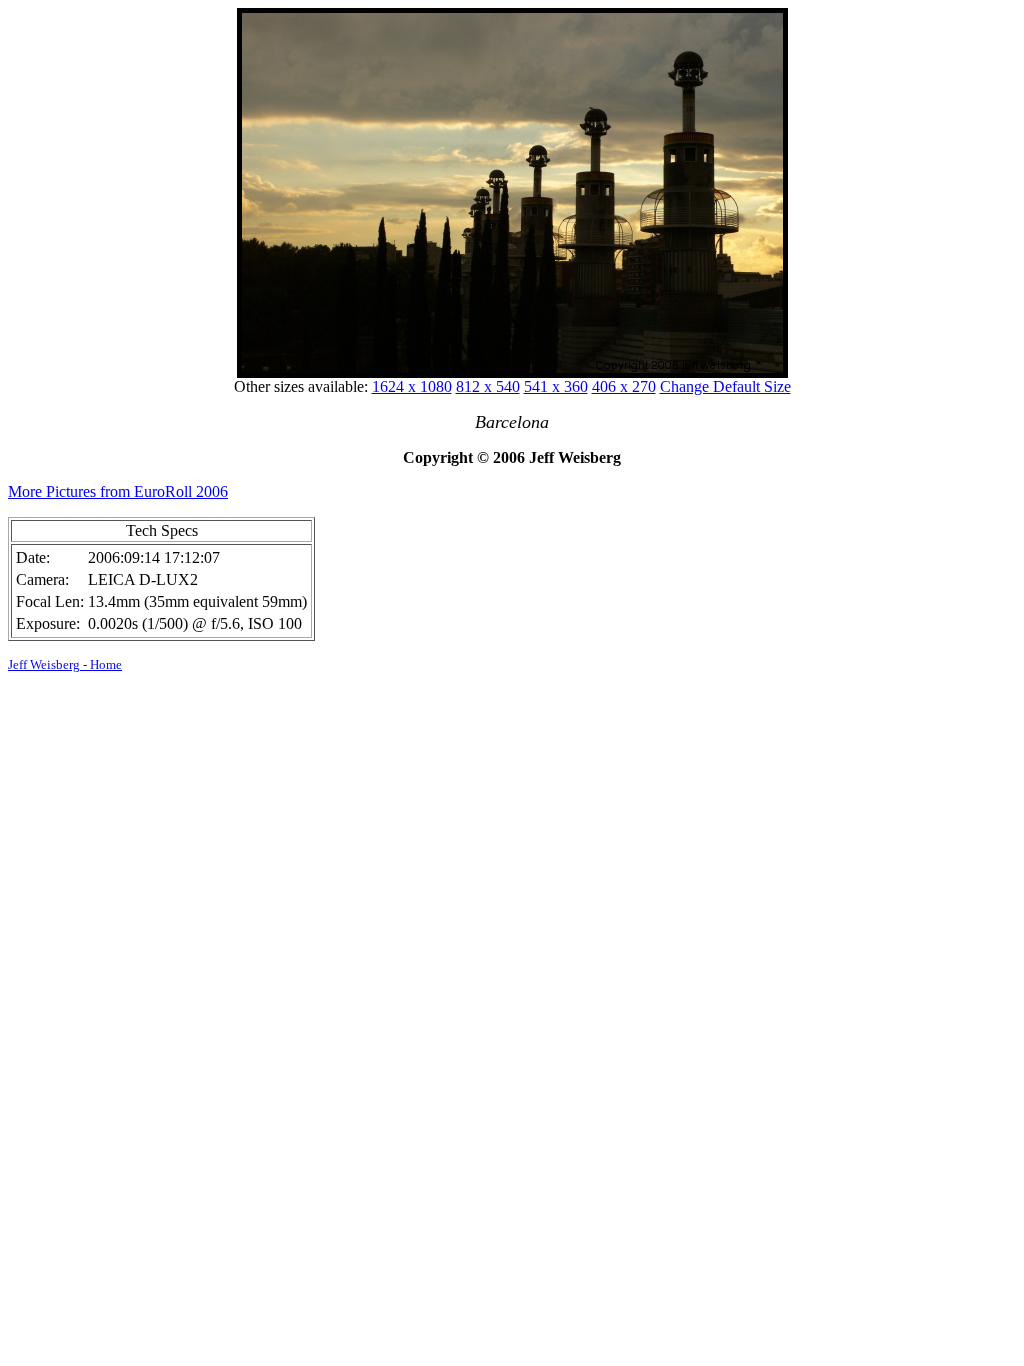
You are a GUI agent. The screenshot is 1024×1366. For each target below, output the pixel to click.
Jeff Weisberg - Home (65, 664)
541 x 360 (556, 386)
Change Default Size (725, 386)
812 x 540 (488, 386)
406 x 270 (624, 386)
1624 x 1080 (412, 386)
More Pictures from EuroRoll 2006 (118, 491)
